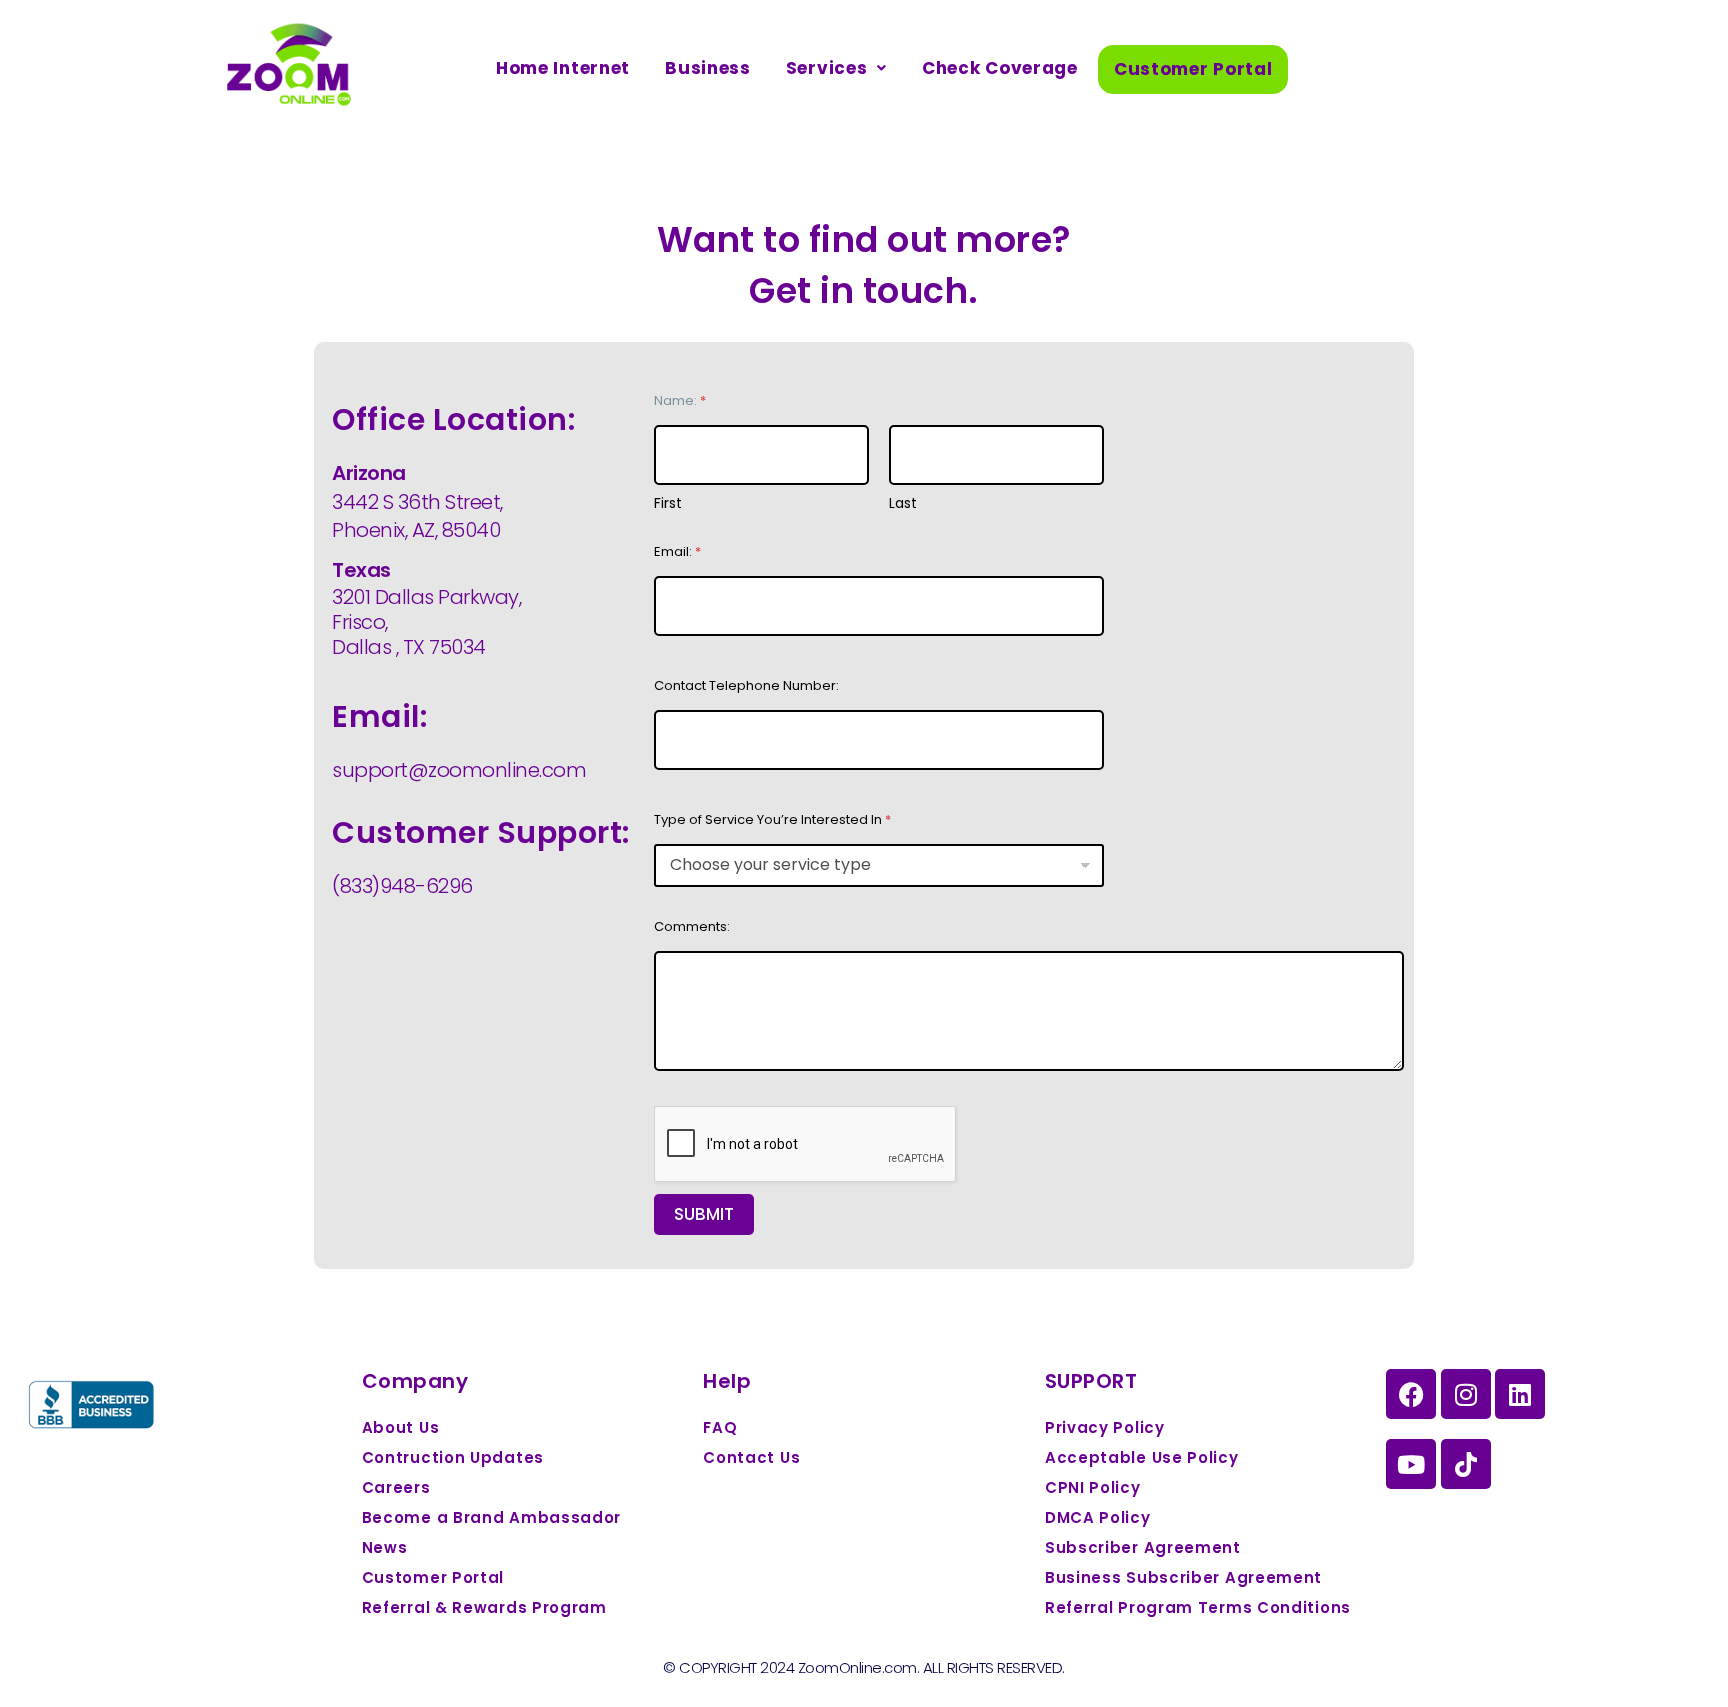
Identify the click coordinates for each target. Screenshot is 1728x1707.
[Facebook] (1411, 1394)
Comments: (692, 926)
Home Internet (563, 68)
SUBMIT (704, 1214)
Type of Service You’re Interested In (772, 819)
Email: (677, 551)
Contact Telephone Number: (746, 685)
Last (903, 503)
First (668, 503)
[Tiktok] (1466, 1464)
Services (827, 68)
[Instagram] (1466, 1394)
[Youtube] (1411, 1464)
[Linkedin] (1520, 1394)
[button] (836, 68)
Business (708, 68)
